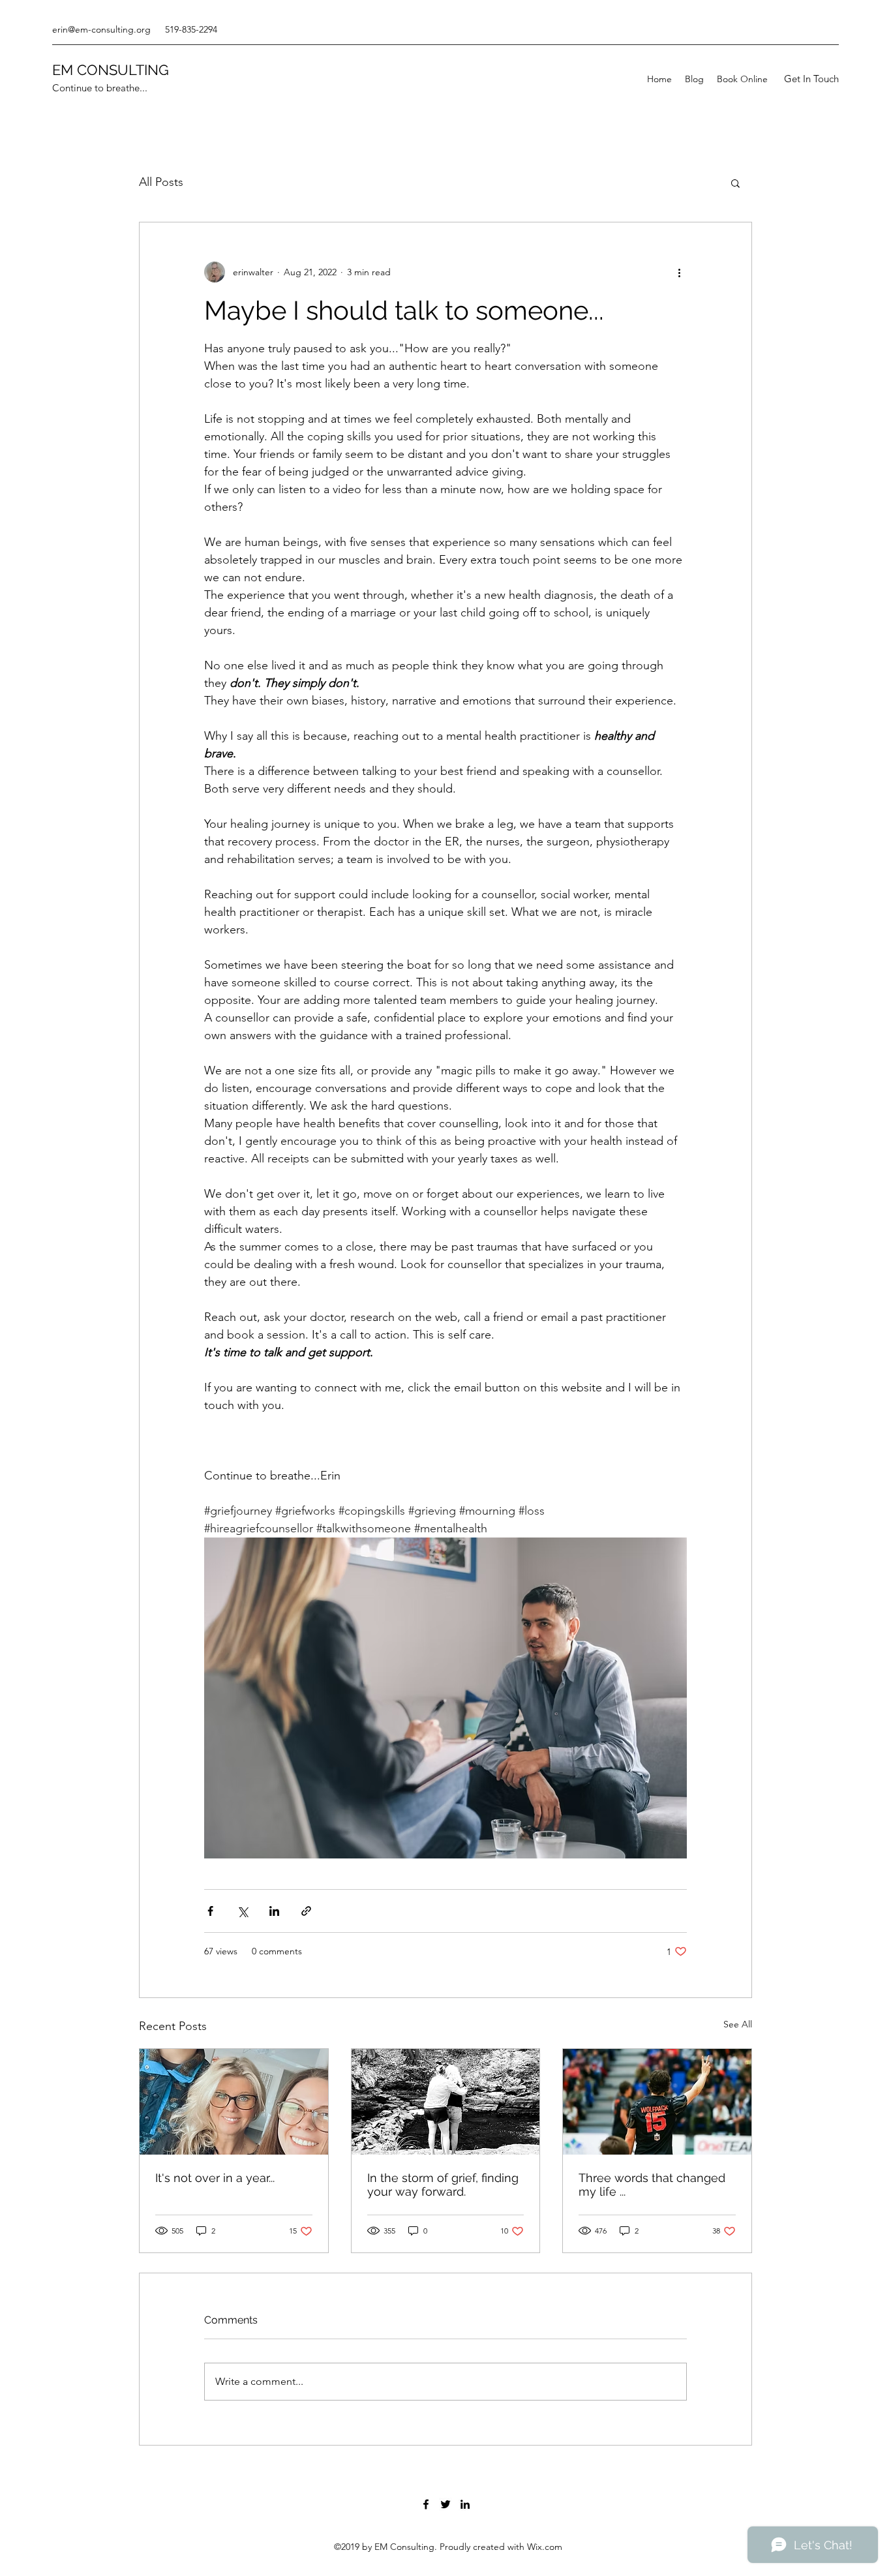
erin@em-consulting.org (101, 29)
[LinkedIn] (465, 2504)
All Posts (161, 182)
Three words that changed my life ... (652, 2185)
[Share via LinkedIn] (274, 1911)
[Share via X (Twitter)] (242, 1911)
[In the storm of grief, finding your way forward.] (446, 2102)
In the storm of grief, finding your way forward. (443, 2185)
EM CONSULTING (111, 70)
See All (738, 2024)
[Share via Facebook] (210, 1911)
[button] (811, 79)
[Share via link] (306, 1911)
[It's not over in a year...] (234, 2102)
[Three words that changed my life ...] (657, 2102)
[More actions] (679, 272)
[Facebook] (426, 2504)
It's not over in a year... (215, 2178)
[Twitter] (445, 2504)
